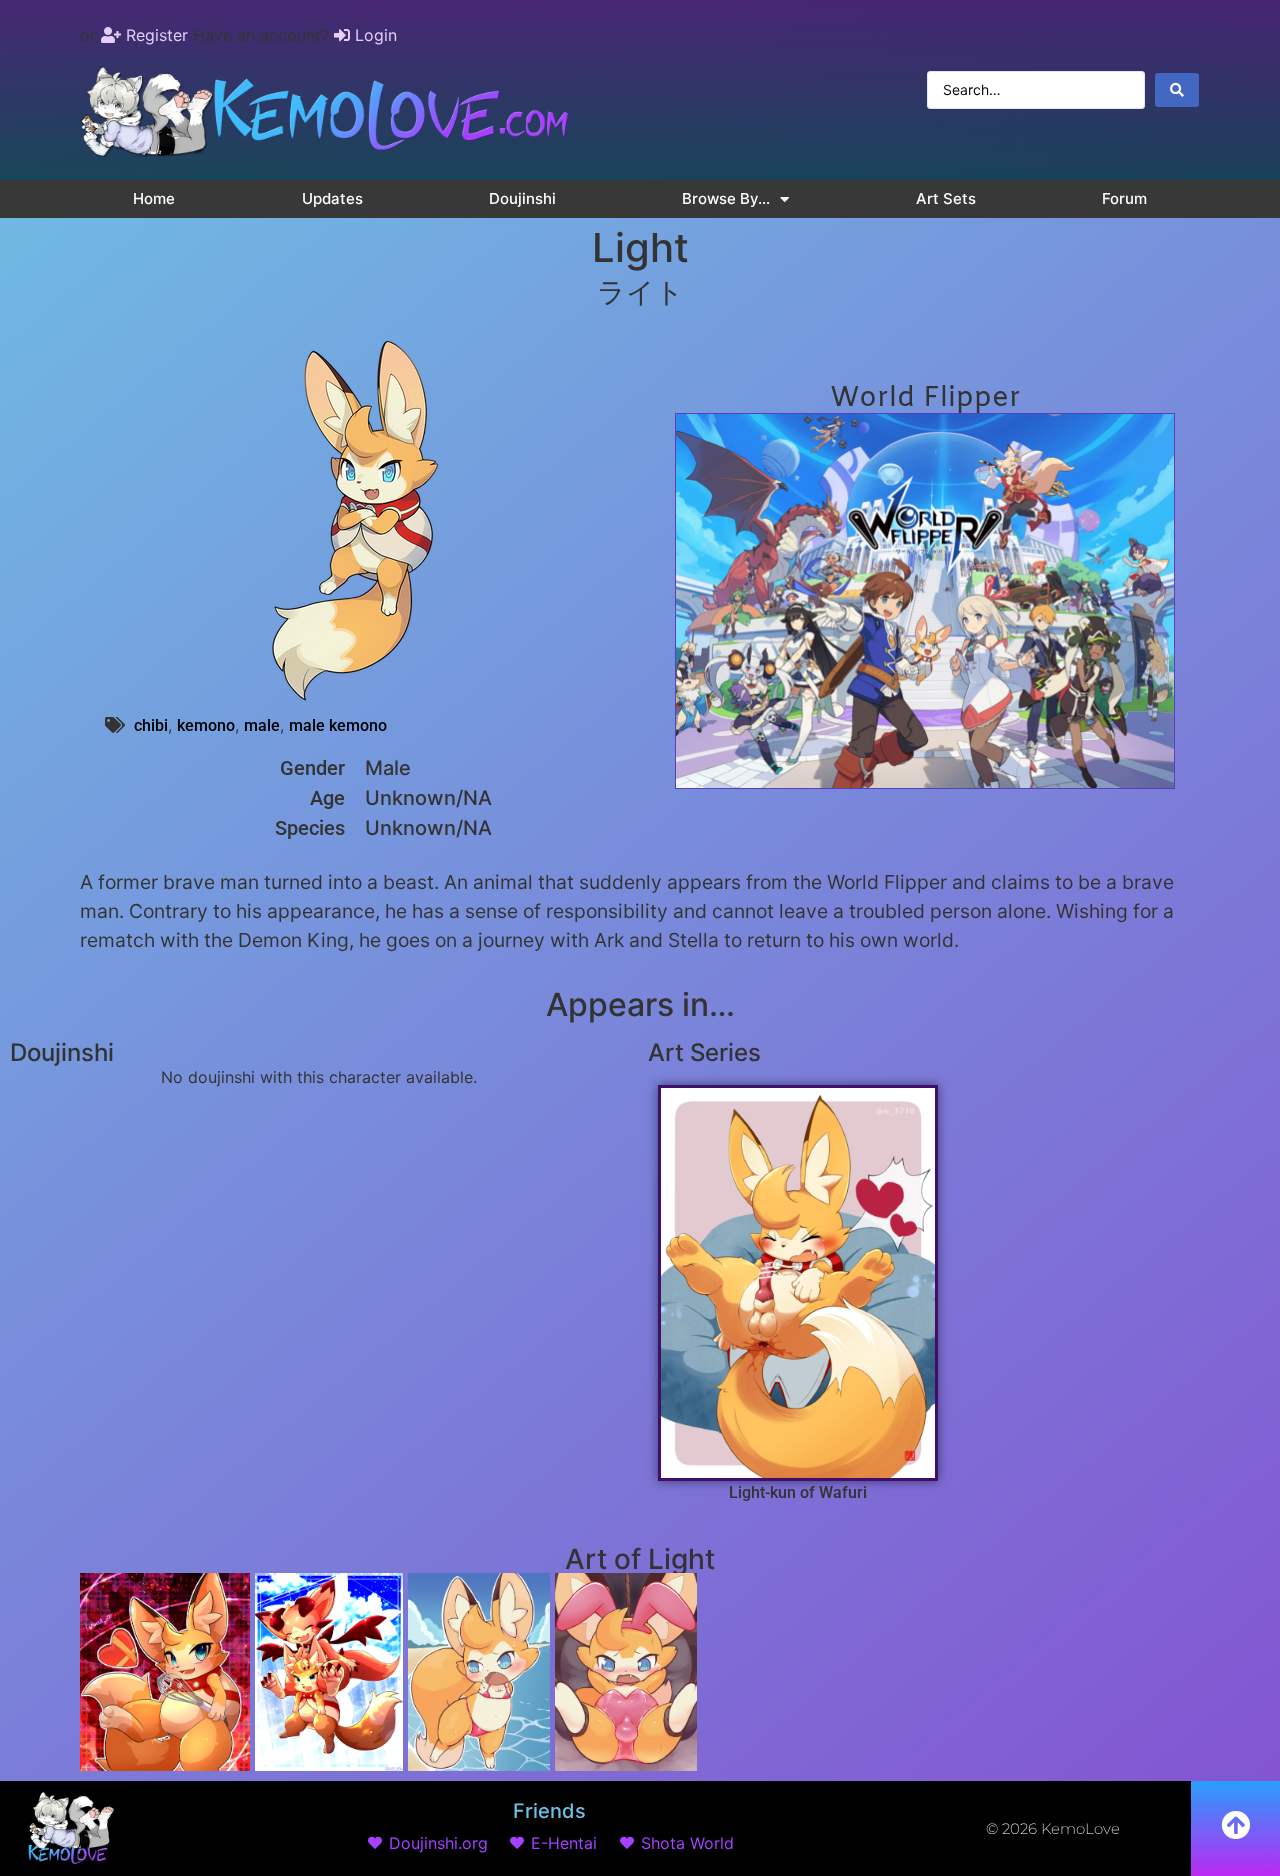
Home (154, 198)
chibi (151, 725)
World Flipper (925, 398)
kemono (206, 725)
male (262, 725)
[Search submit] (1177, 90)
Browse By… (726, 198)
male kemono (338, 725)
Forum (1124, 198)
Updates (332, 198)
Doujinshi (522, 198)
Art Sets (946, 198)
